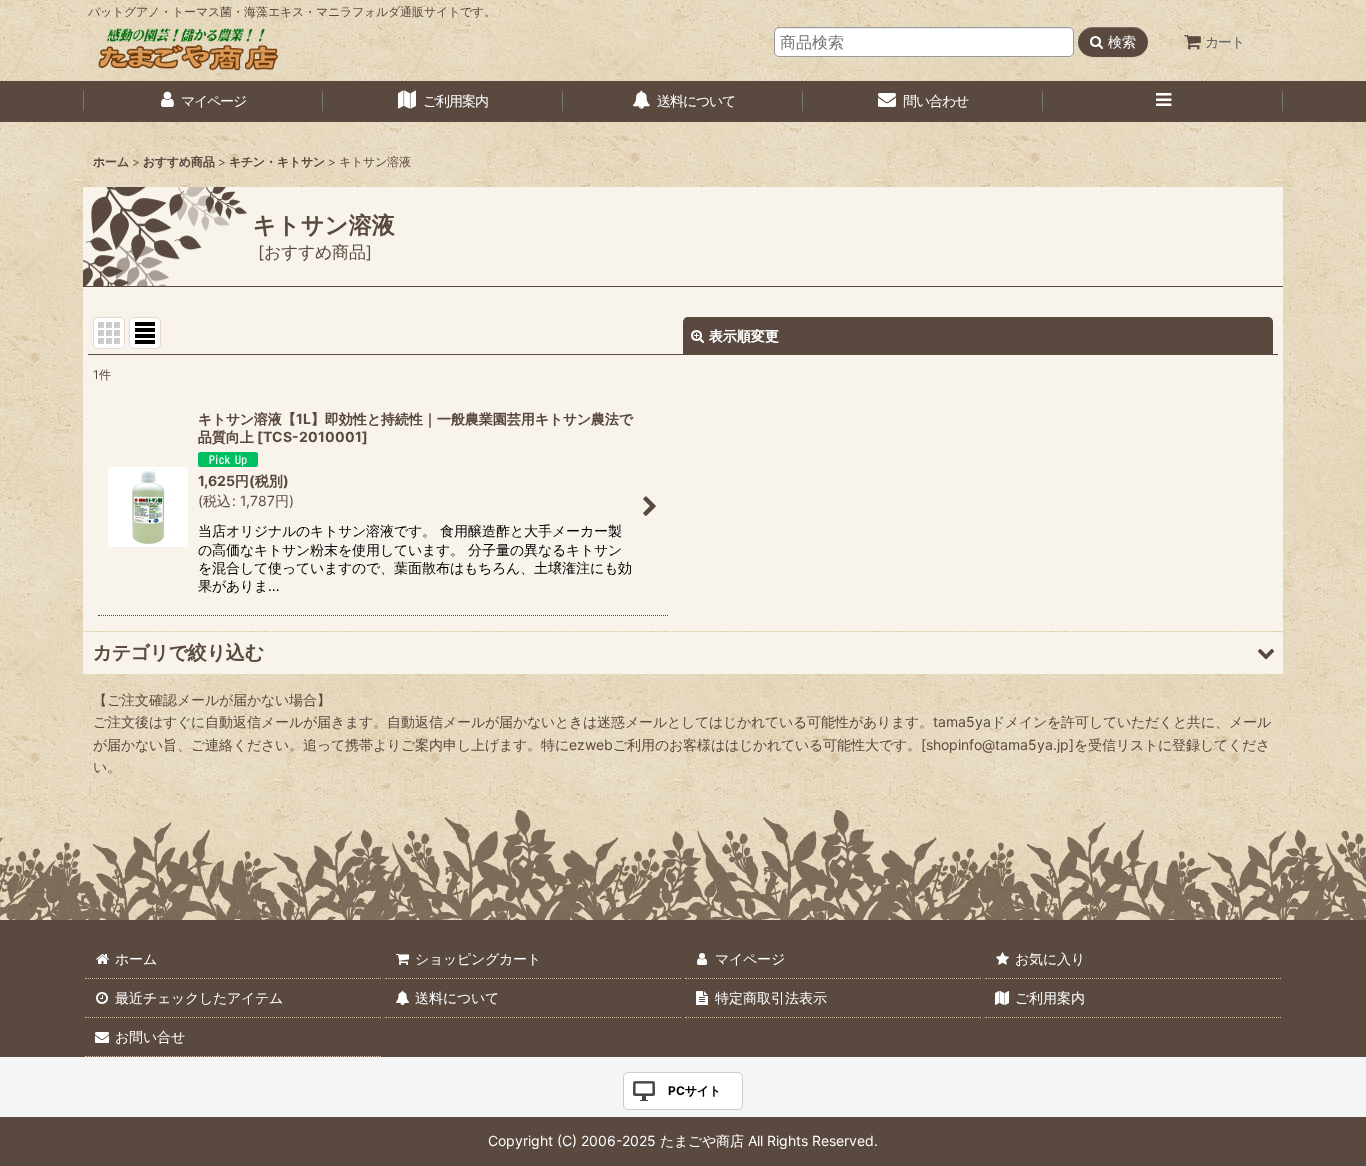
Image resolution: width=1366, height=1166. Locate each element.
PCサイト (694, 1090)
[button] (1163, 101)
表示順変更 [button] (744, 335)
